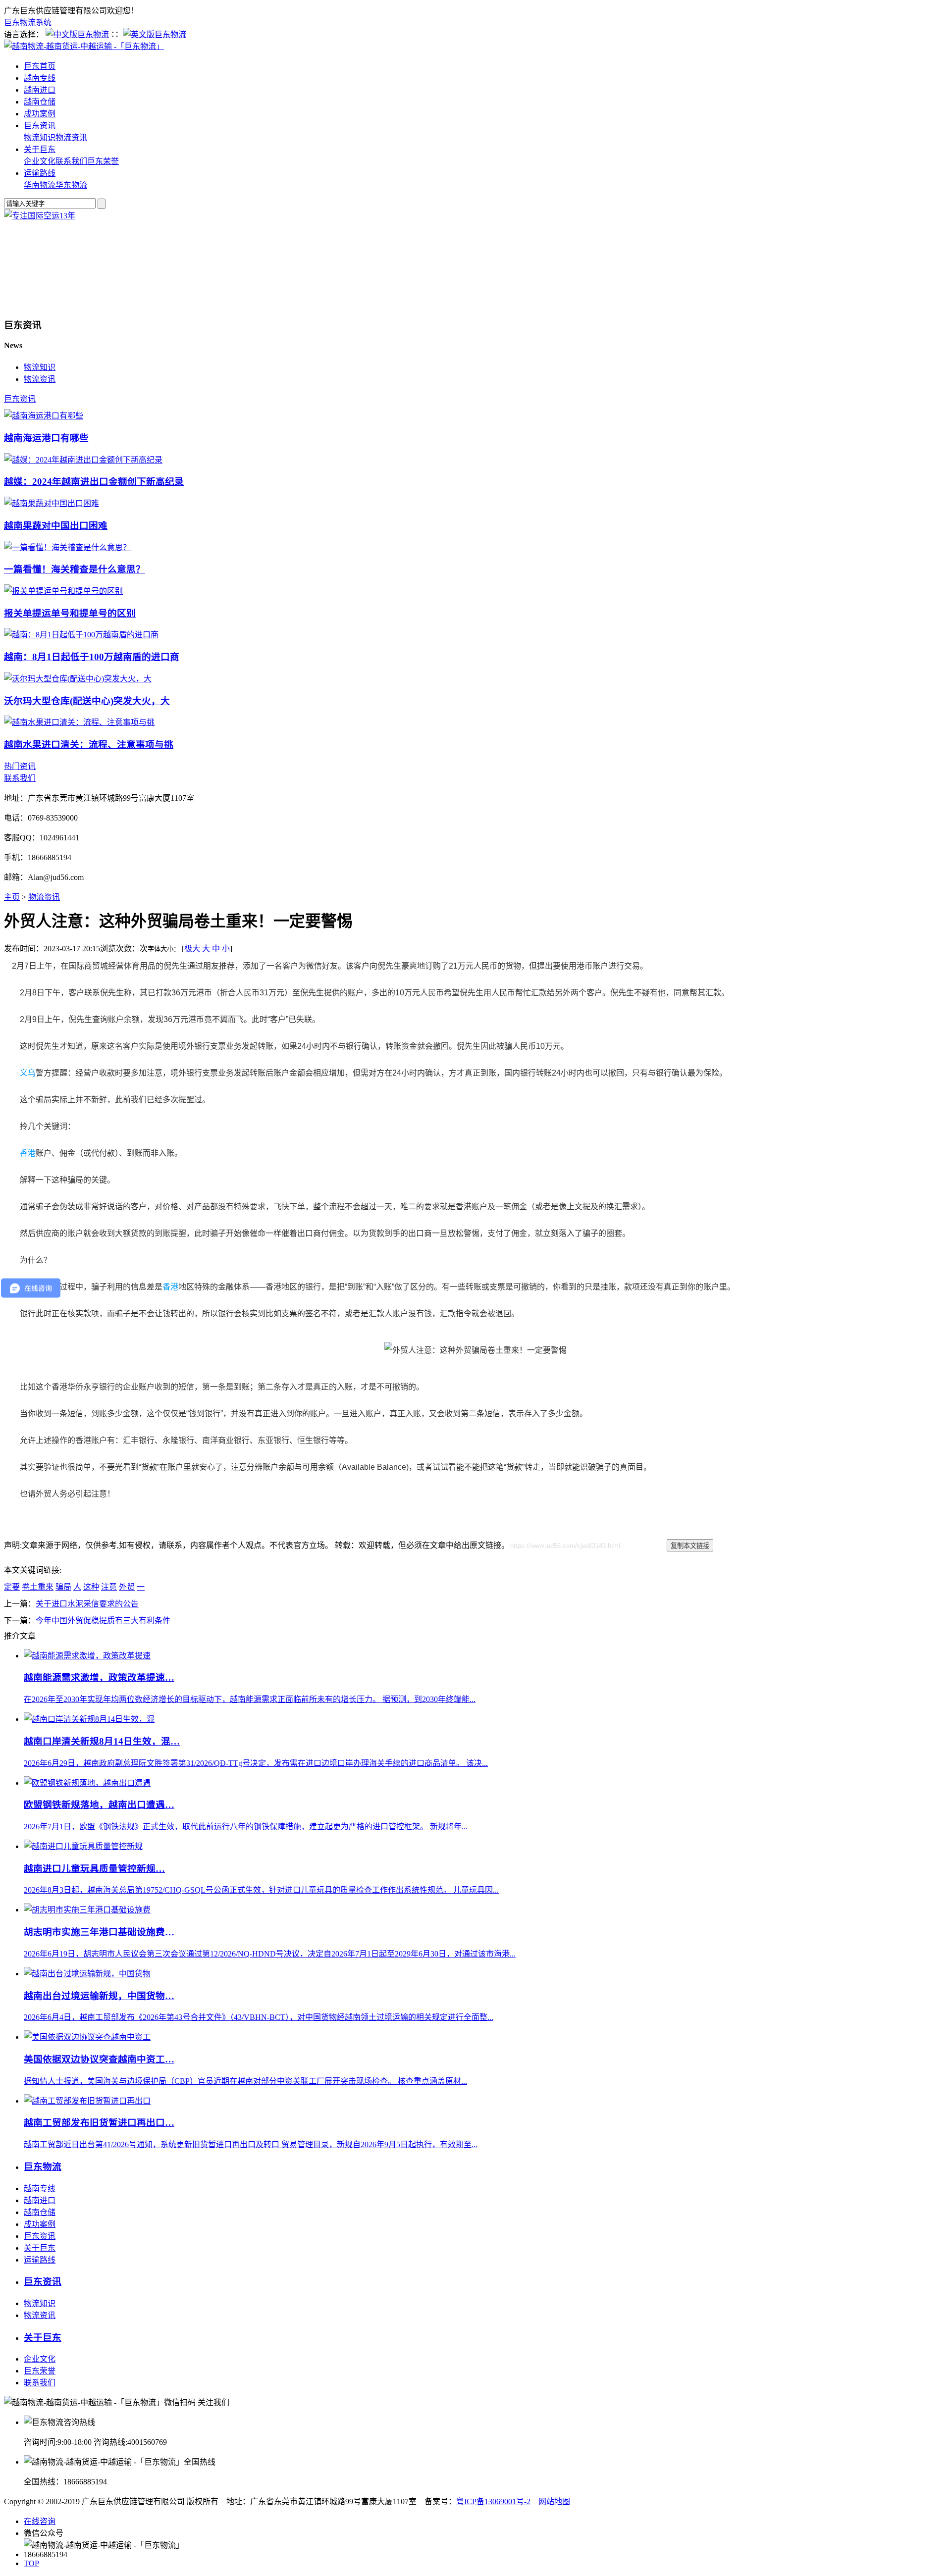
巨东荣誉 (103, 161)
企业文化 (40, 161)
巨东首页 (40, 66)
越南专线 (40, 78)
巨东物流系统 (28, 23)
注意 (109, 1587)
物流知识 (40, 137)
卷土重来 (38, 1587)
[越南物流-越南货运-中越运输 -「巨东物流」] (84, 46)
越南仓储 (40, 102)
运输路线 (40, 173)
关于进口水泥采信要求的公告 (87, 1604)
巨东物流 (43, 2167)
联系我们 (71, 161)
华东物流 (71, 185)
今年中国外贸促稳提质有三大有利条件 (103, 1621)
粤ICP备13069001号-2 (493, 2501)
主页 (12, 897)
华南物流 (40, 185)
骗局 (63, 1587)
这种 (91, 1587)
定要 (12, 1587)
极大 (192, 949)
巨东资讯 (40, 126)
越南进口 (40, 90)
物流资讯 (71, 137)
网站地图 (554, 2501)
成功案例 (40, 114)
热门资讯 (20, 766)
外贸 (127, 1587)
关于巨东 (40, 149)
